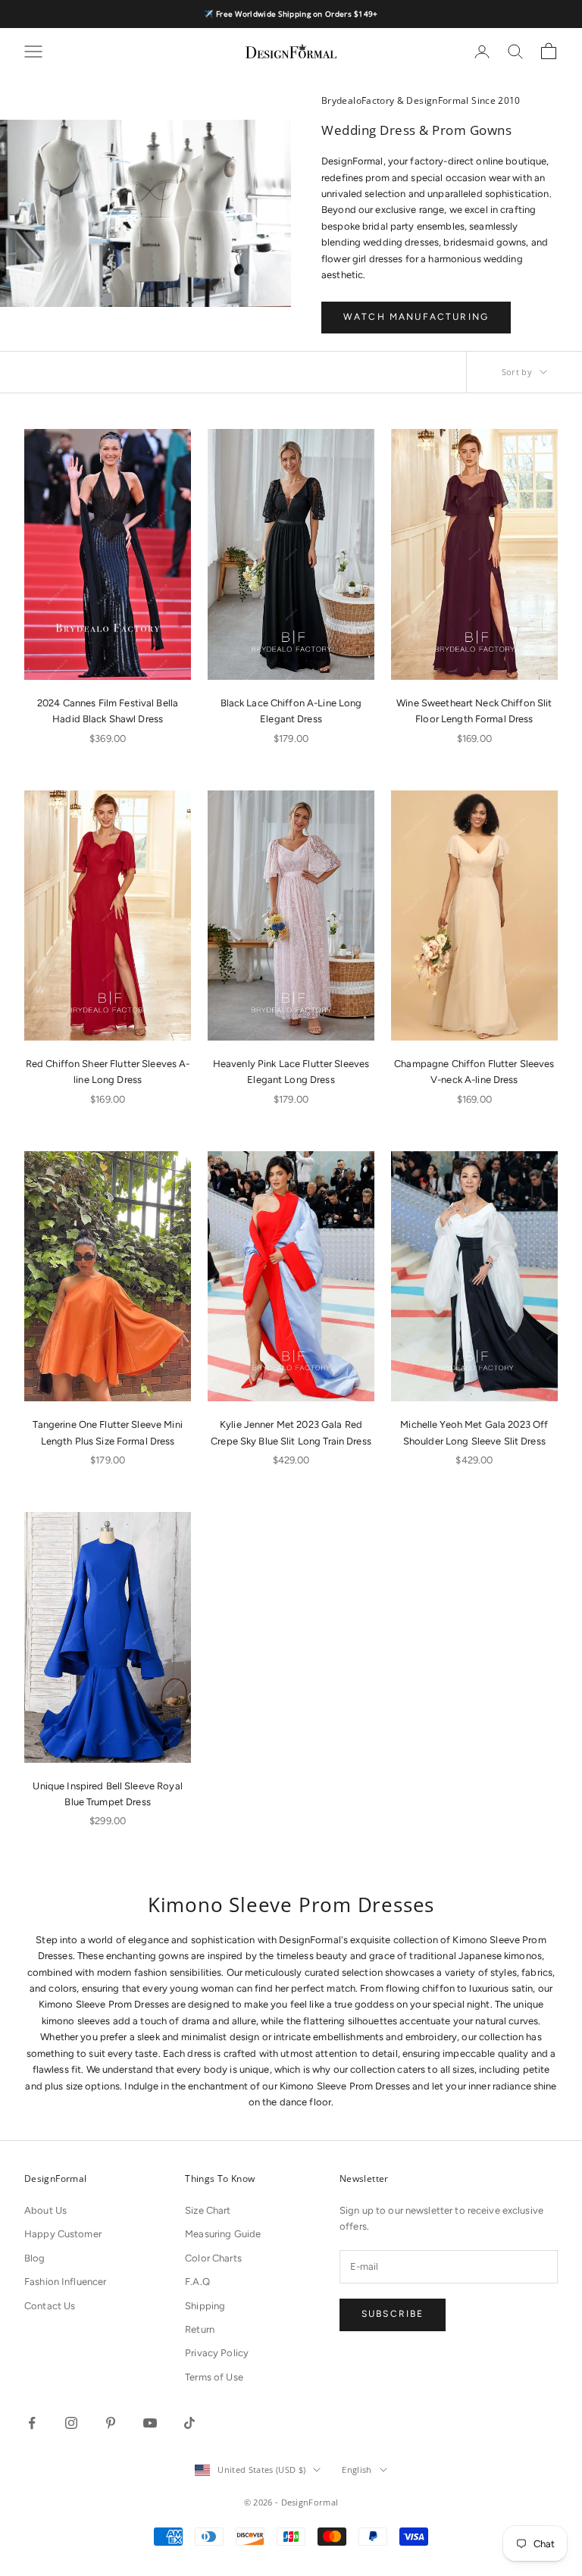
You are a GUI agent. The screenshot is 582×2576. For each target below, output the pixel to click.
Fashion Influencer (65, 2282)
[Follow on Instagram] (71, 2423)
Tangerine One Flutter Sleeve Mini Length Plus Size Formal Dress (107, 1432)
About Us (45, 2210)
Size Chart (208, 2210)
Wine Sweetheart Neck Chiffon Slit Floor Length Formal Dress (474, 711)
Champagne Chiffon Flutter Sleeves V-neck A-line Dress (474, 1072)
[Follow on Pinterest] (111, 2423)
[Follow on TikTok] (189, 2423)
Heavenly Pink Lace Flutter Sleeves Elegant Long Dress (291, 1072)
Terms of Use (214, 2377)
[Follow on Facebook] (32, 2423)
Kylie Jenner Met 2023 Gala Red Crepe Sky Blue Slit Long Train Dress (291, 1432)
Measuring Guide (223, 2234)
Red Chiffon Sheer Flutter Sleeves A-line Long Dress (108, 1072)
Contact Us (50, 2306)
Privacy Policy (217, 2353)
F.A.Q (197, 2282)
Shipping (205, 2306)
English (357, 2470)
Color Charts (213, 2258)
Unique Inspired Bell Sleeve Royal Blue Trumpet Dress (107, 1794)
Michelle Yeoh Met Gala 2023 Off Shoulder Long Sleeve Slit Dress (474, 1432)
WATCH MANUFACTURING (416, 317)
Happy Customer (63, 2234)
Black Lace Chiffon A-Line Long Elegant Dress (291, 711)
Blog (35, 2258)
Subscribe (393, 2314)
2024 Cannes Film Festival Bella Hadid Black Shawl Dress (108, 711)
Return (200, 2329)
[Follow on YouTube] (150, 2423)
